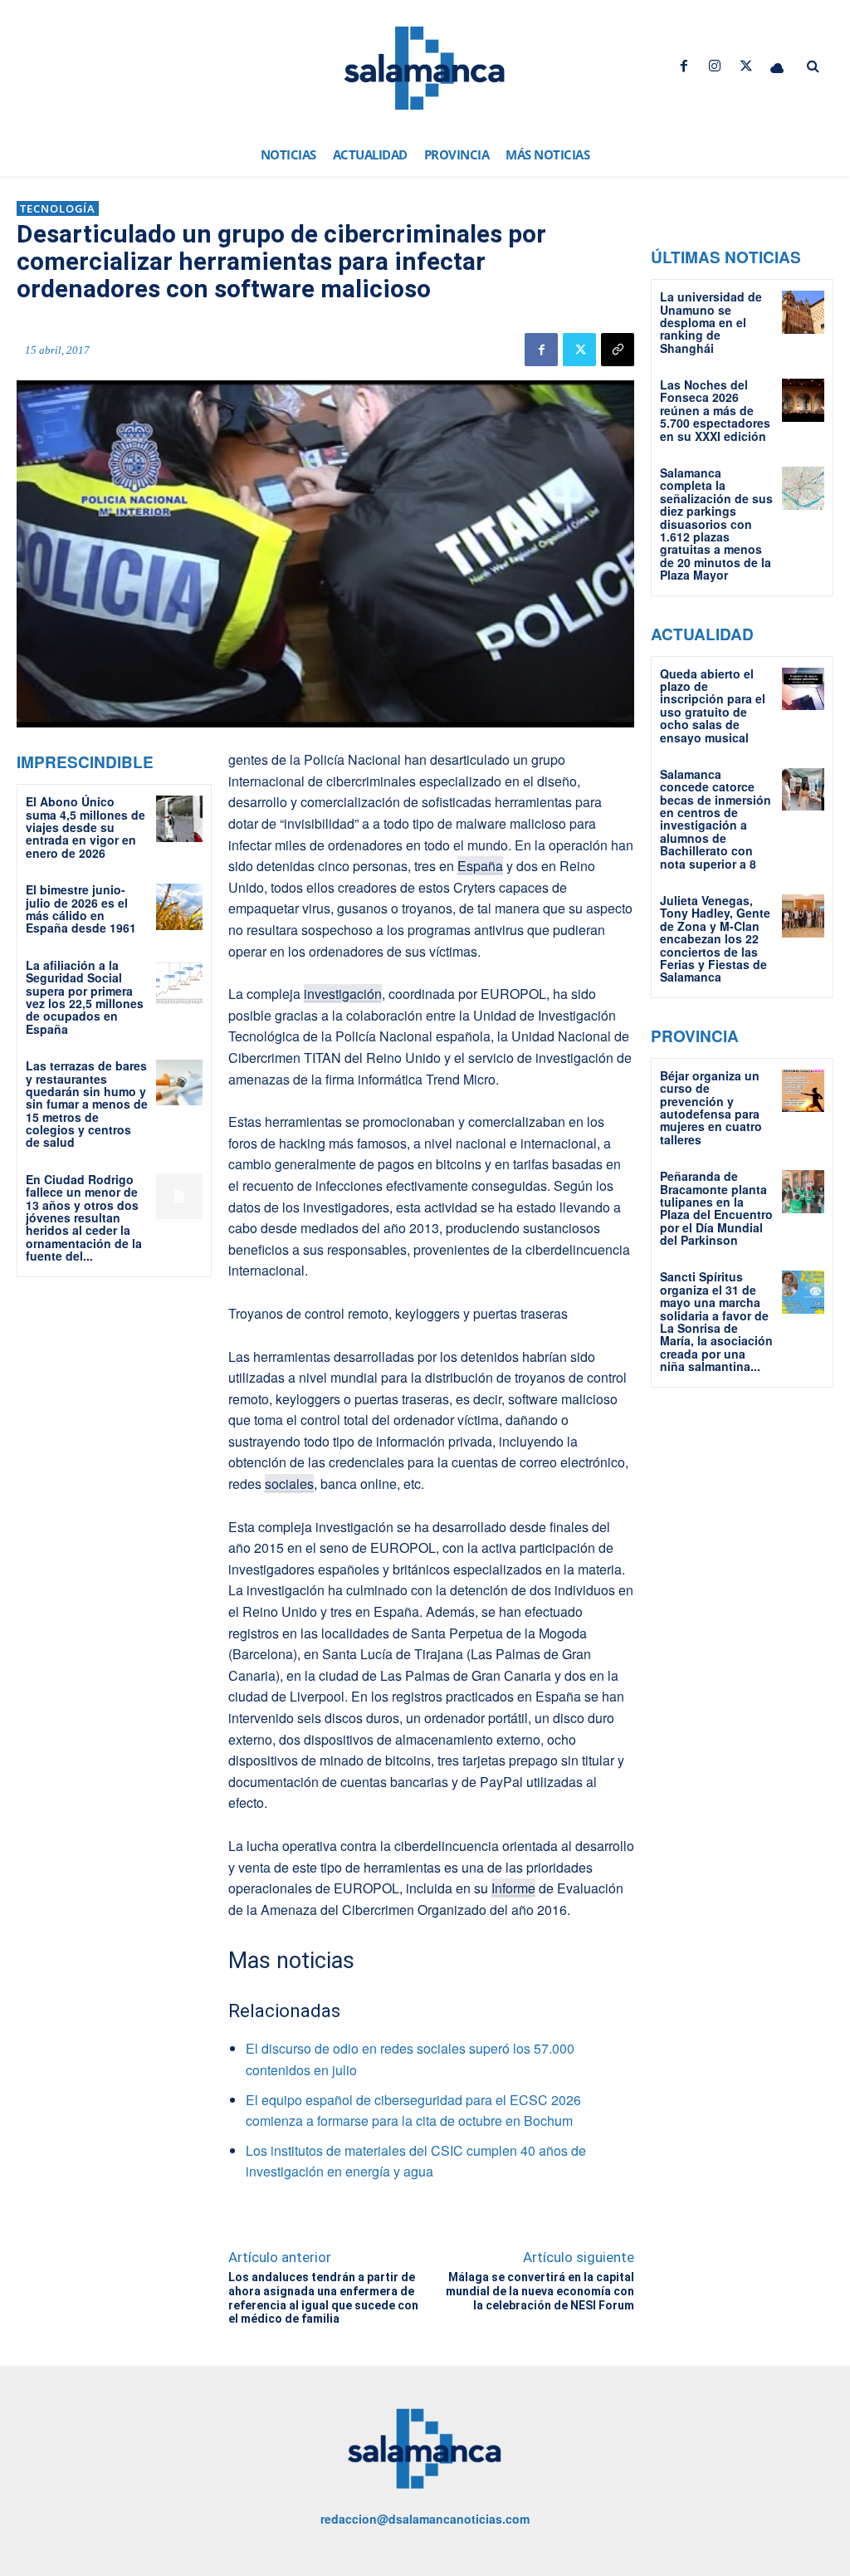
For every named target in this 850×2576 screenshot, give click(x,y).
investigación (343, 994)
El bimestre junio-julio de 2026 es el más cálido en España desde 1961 (81, 908)
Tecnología (58, 208)
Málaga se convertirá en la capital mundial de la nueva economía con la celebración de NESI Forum (540, 2291)
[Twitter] (746, 66)
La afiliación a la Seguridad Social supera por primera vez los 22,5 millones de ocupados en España (85, 997)
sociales (289, 1484)
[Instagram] (715, 66)
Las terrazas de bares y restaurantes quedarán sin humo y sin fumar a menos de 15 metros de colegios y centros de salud (87, 1104)
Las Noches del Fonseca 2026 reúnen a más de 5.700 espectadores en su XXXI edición (715, 410)
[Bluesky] (777, 66)
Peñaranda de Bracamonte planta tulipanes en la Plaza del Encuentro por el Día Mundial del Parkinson (716, 1208)
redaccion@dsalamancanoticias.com (425, 2519)
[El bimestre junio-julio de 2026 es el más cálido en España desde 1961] (179, 906)
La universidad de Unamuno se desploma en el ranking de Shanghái (711, 322)
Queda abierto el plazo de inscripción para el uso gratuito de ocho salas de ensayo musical (713, 705)
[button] (813, 66)
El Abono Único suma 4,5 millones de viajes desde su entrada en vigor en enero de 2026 (85, 827)
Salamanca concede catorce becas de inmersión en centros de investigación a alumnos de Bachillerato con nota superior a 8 (716, 819)
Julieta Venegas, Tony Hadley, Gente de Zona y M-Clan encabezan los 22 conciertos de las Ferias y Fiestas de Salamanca (715, 938)
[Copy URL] (618, 350)
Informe (513, 1888)
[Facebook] (684, 66)
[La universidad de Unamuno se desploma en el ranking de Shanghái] (803, 312)
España (480, 866)
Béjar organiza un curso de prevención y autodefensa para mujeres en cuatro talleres (711, 1107)
